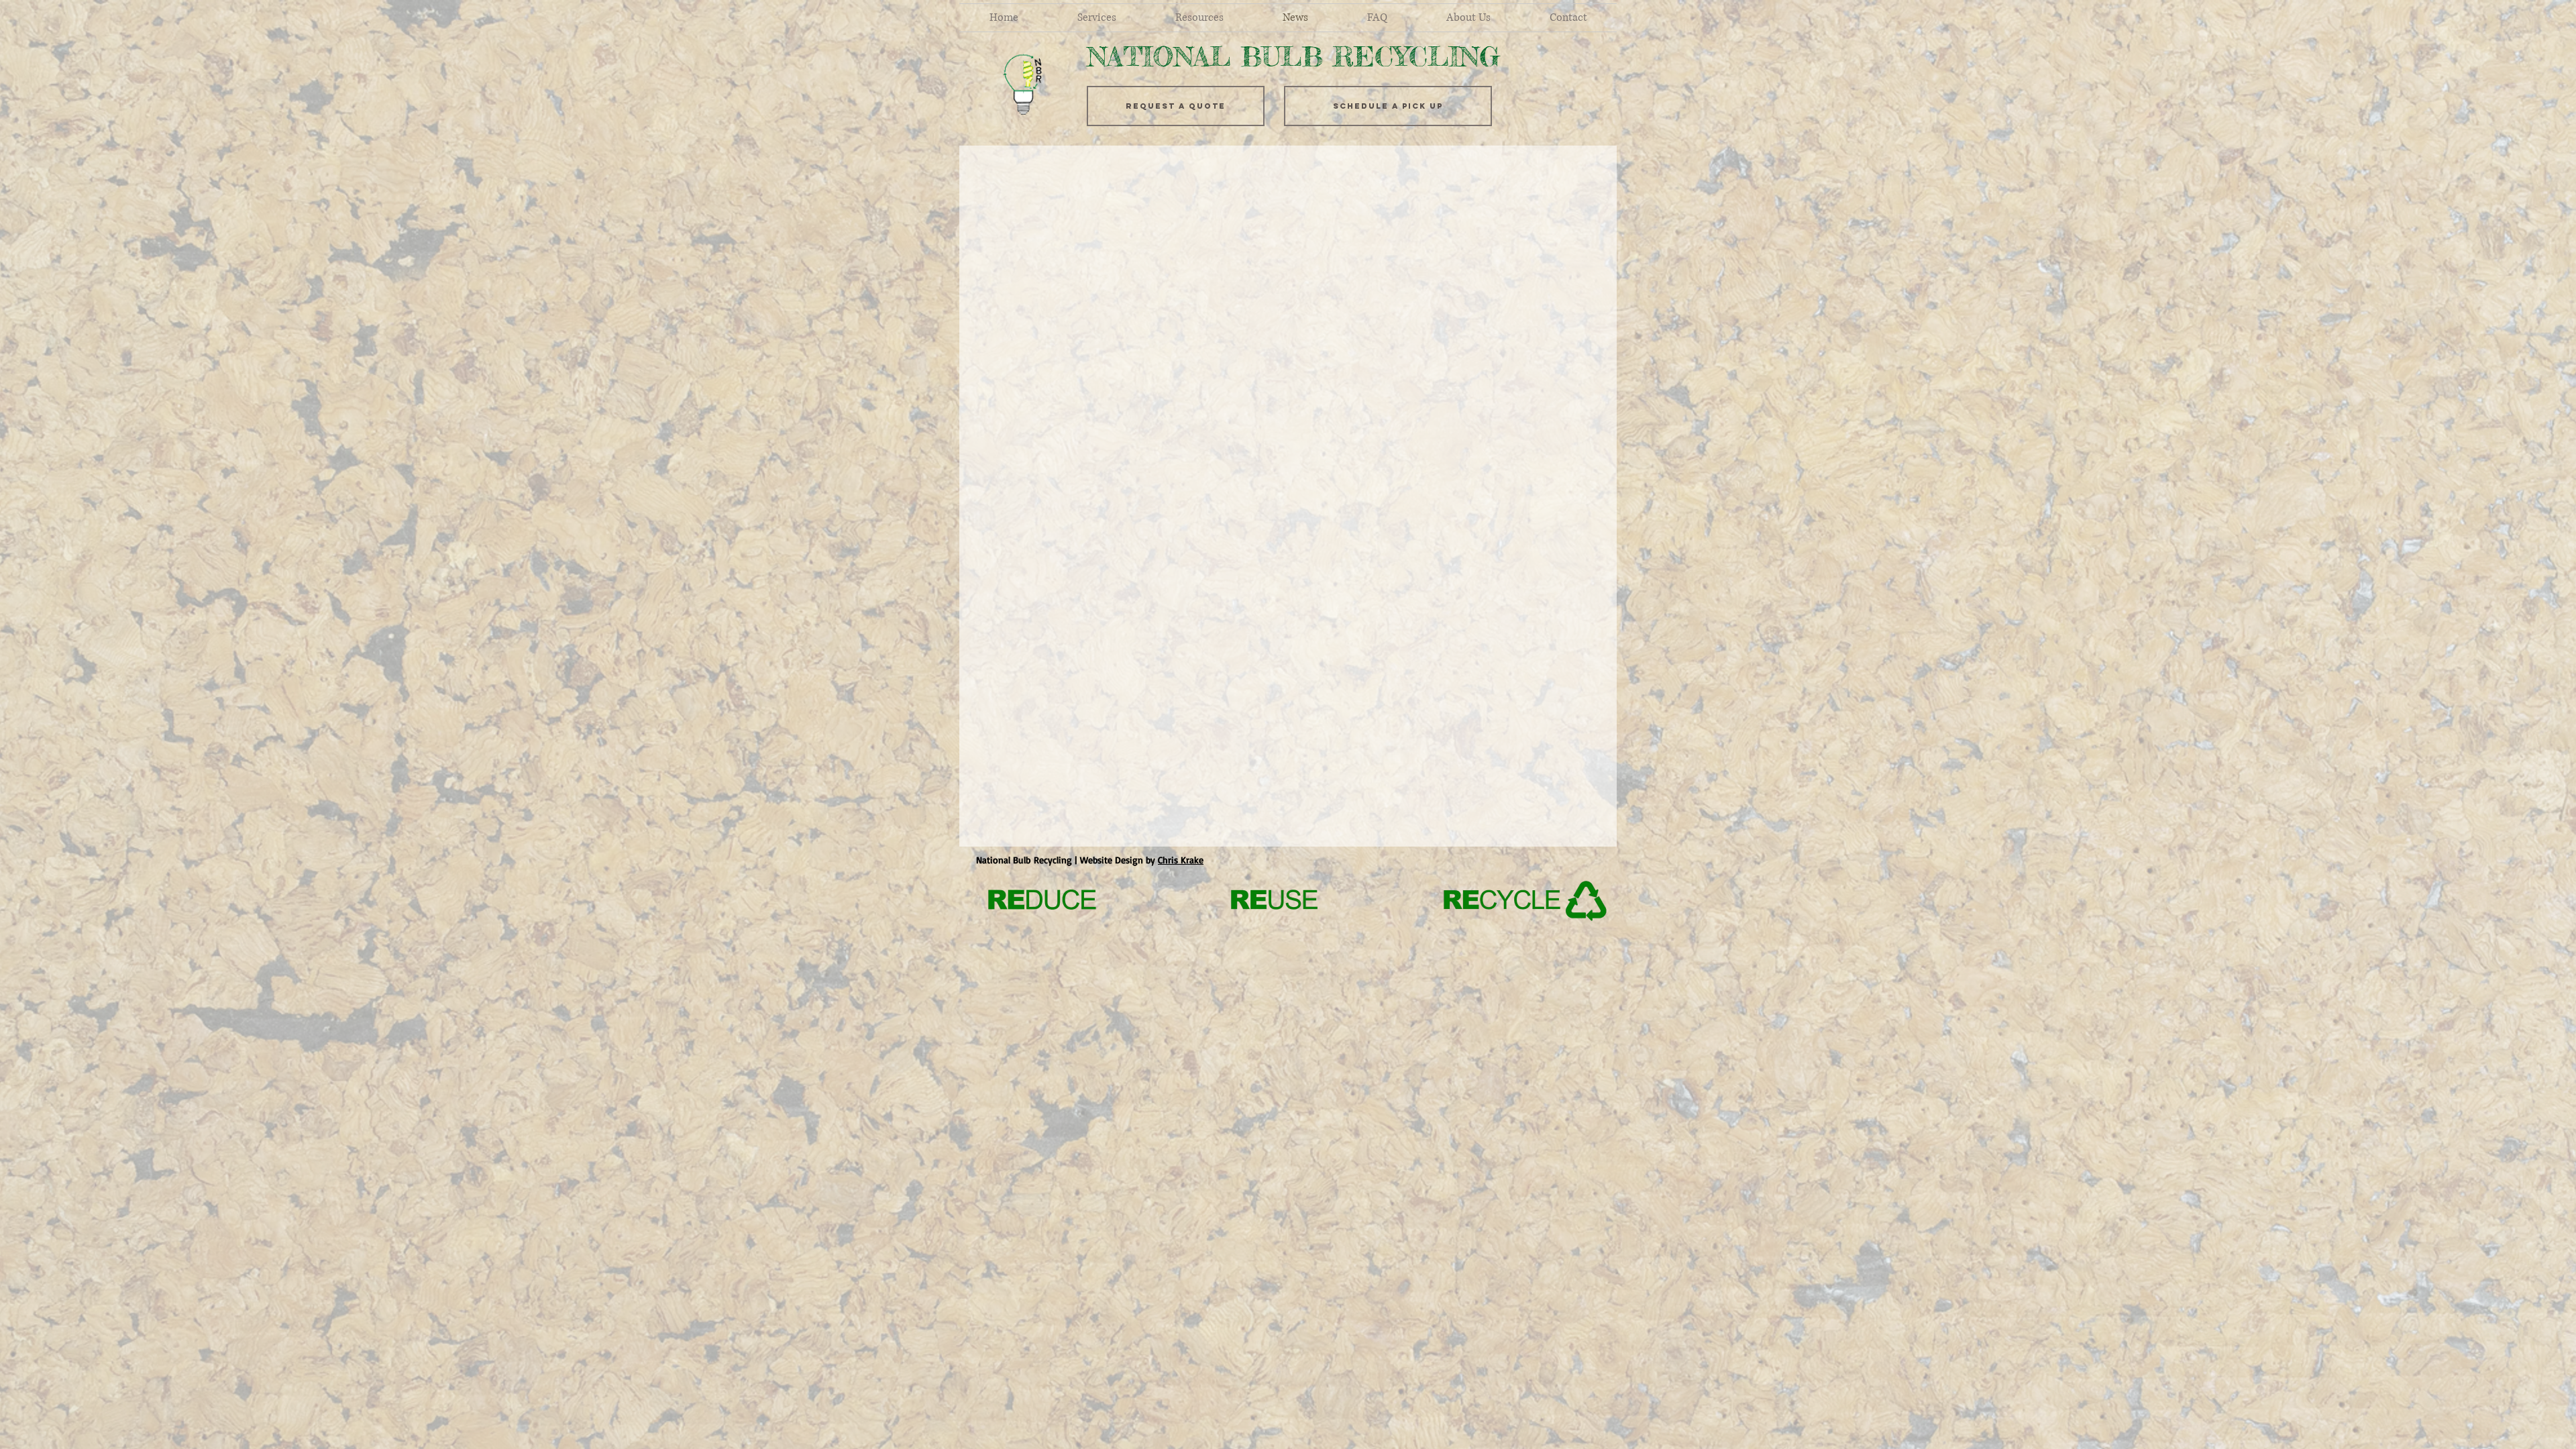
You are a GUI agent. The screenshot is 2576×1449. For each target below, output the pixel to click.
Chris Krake (1181, 860)
